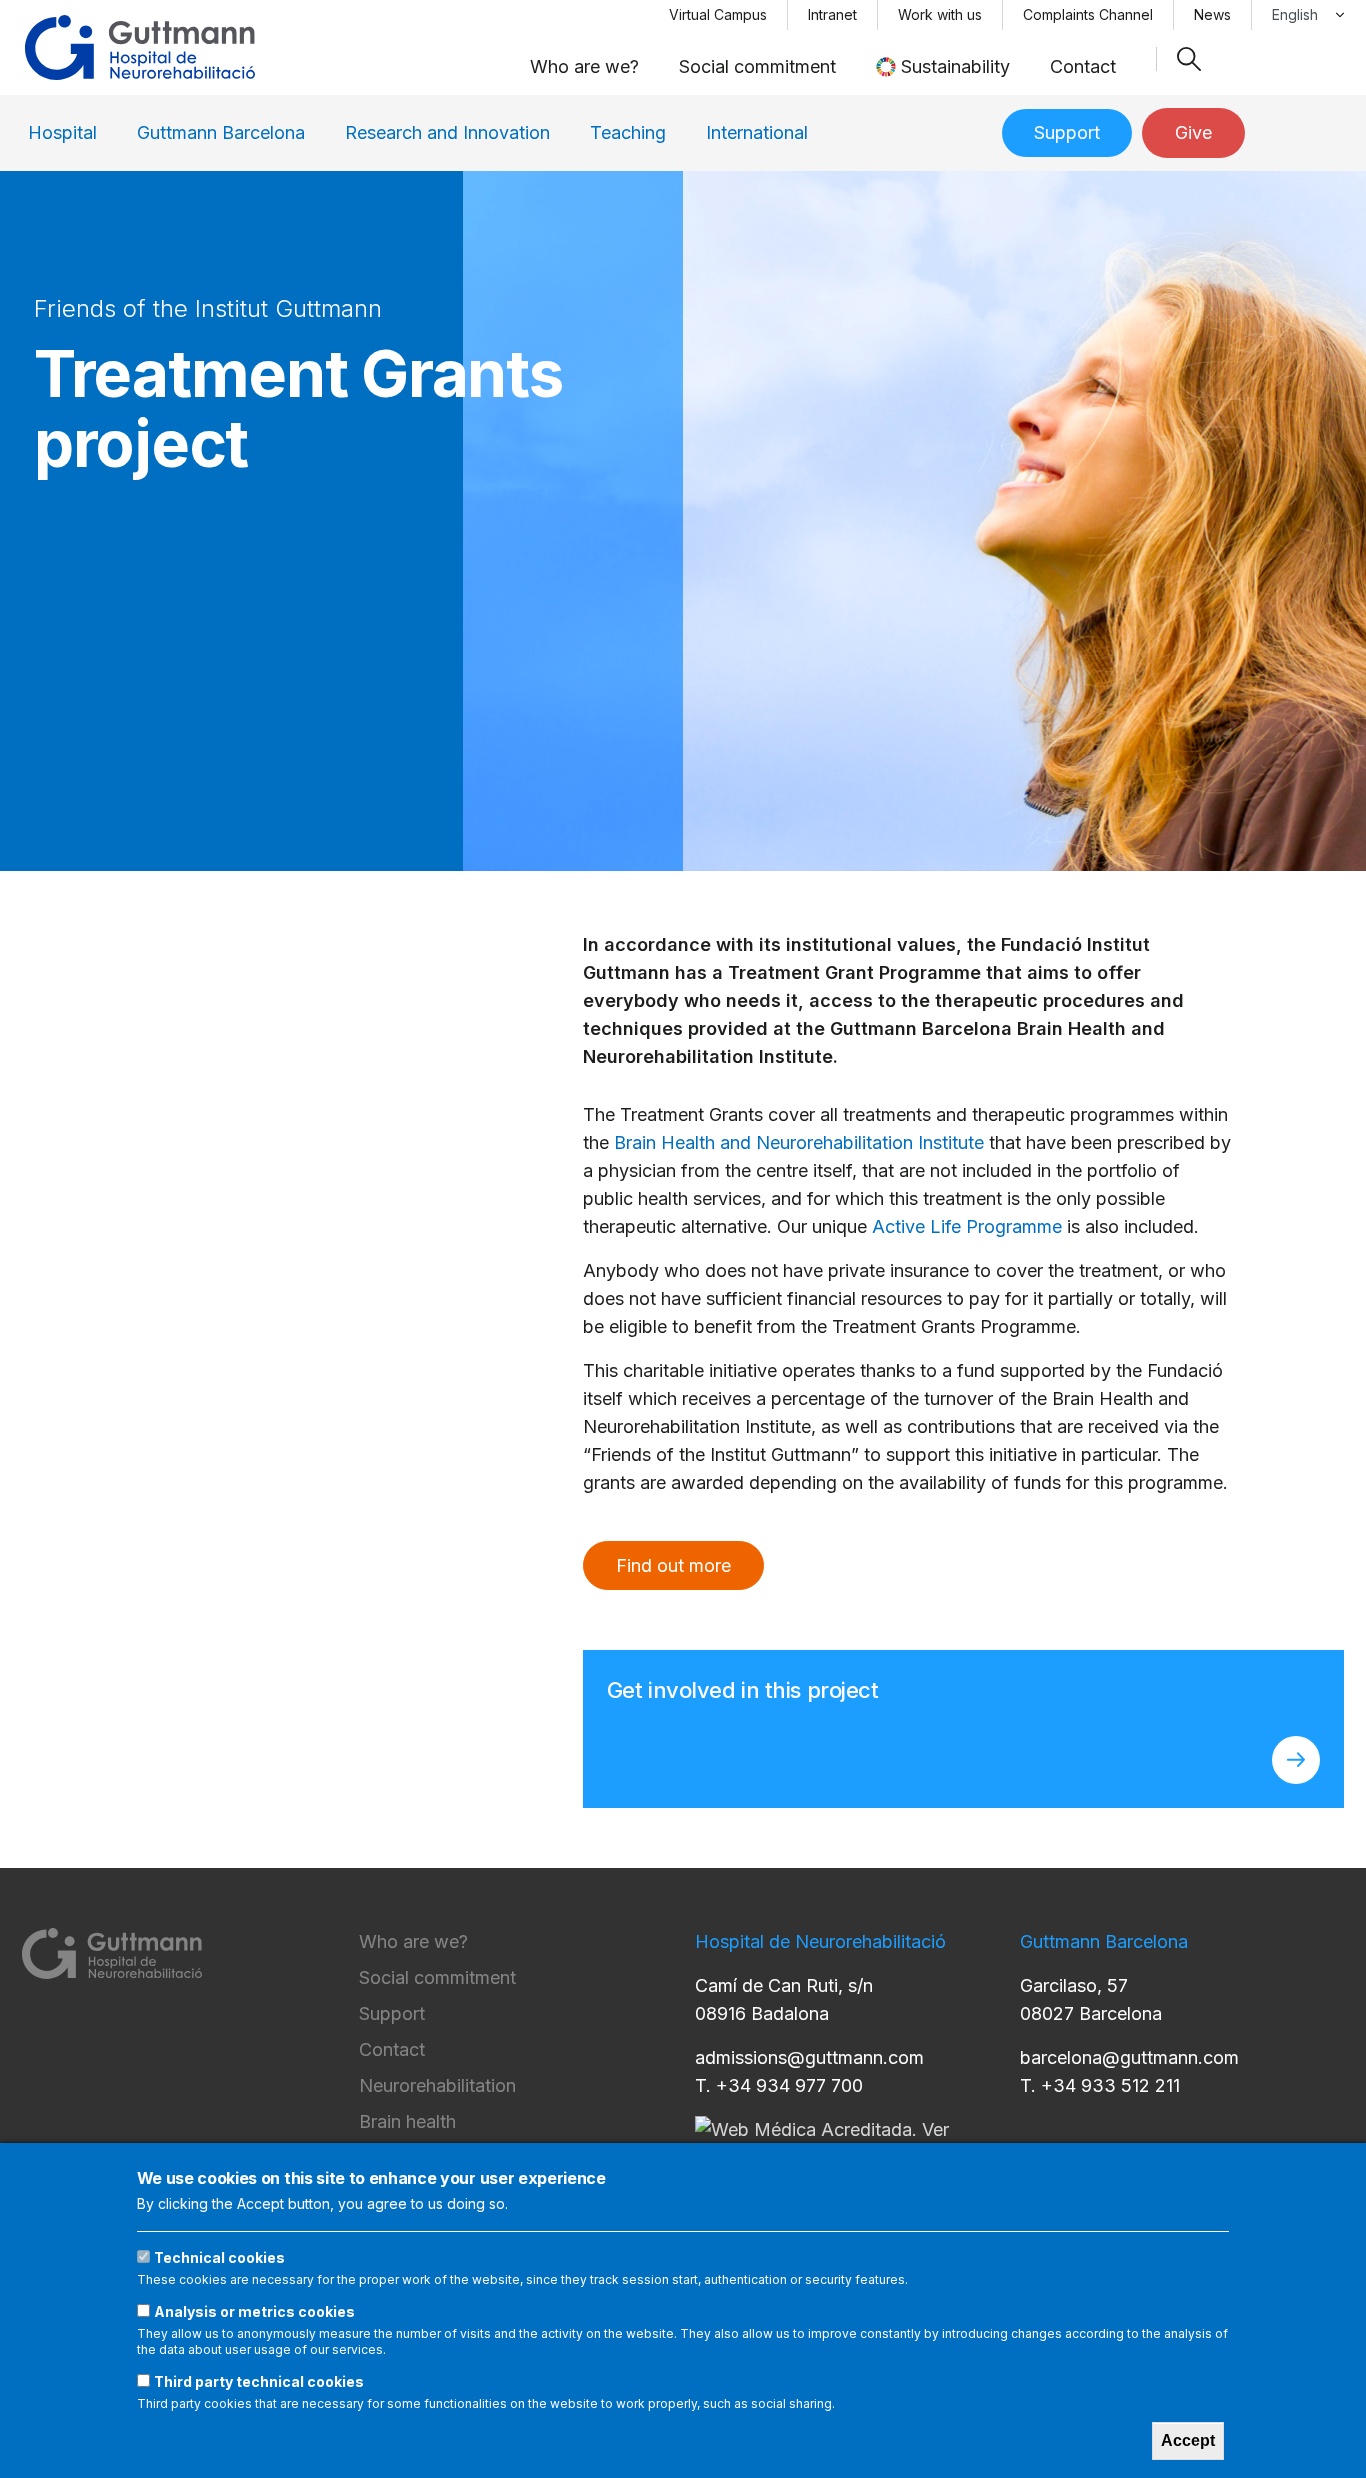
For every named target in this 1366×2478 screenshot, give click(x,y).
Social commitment (757, 66)
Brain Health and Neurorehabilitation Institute (799, 1142)
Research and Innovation (447, 132)
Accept (1188, 2440)
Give (1193, 132)
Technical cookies (219, 2257)
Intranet (832, 14)
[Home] (140, 47)
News (1212, 14)
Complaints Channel (1088, 14)
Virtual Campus (718, 14)
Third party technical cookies (259, 2381)
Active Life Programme (967, 1226)
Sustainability (955, 66)
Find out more (673, 1565)
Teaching (628, 132)
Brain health (407, 2121)
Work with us (940, 14)
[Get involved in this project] (1296, 1760)
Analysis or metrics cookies (254, 2311)
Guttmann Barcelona (221, 132)
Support (1067, 132)
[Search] (1189, 59)
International (757, 132)
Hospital (62, 132)
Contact (1083, 66)
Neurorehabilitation (437, 2085)
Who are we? (584, 66)
